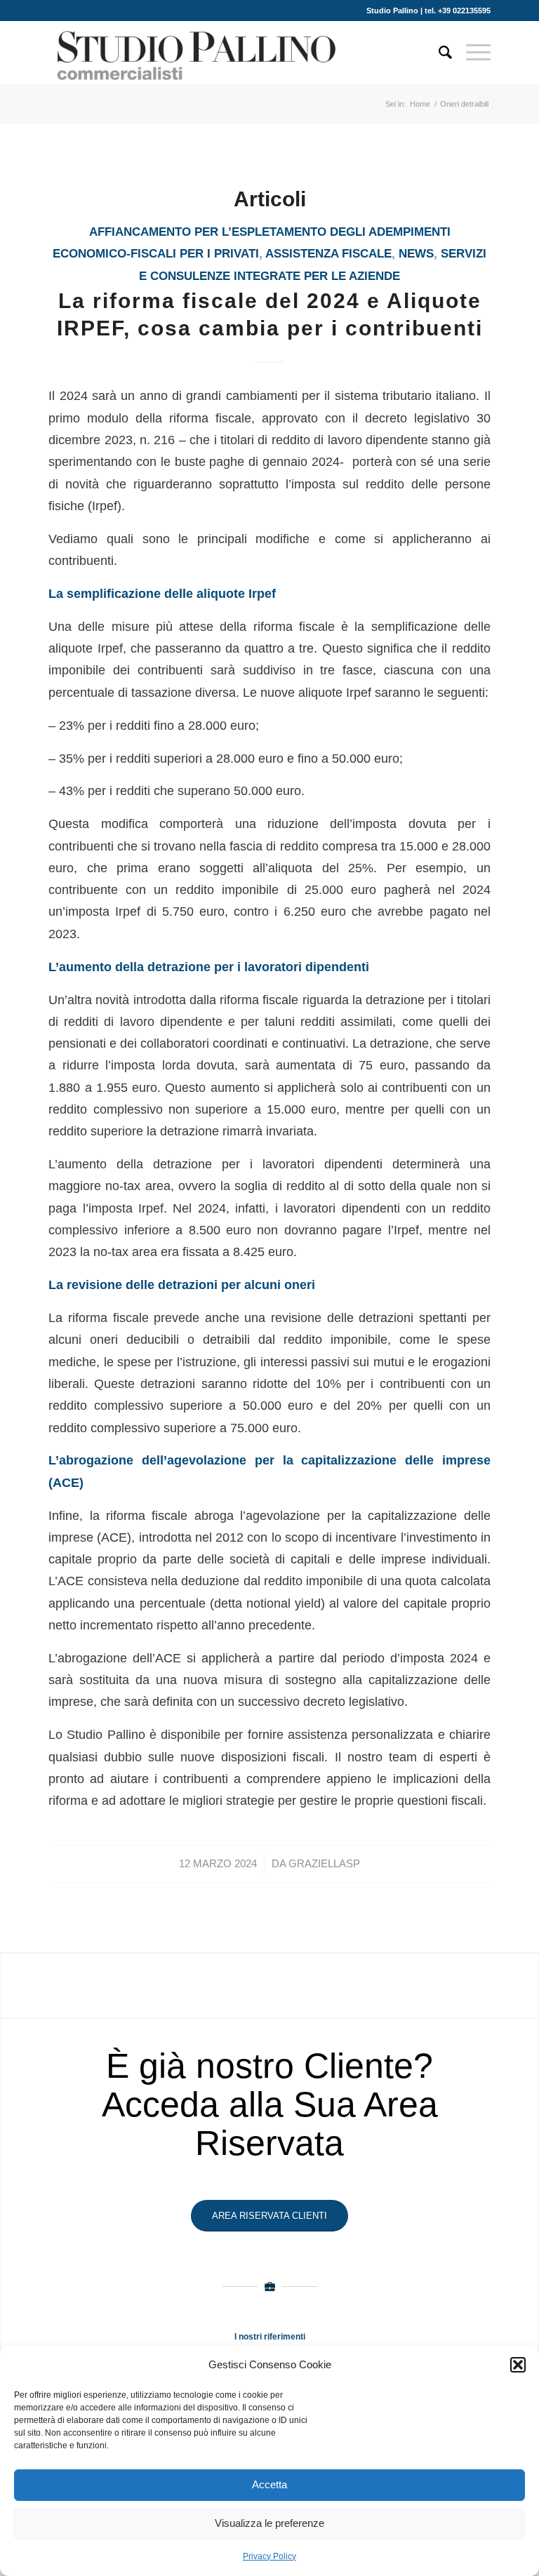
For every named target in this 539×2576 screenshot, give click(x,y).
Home (420, 104)
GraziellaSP (324, 1864)
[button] (518, 2365)
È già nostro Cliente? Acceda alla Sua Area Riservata (270, 2104)
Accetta (269, 2484)
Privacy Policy (269, 2556)
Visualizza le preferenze (269, 2523)
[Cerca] (438, 53)
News (416, 254)
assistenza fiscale (328, 254)
